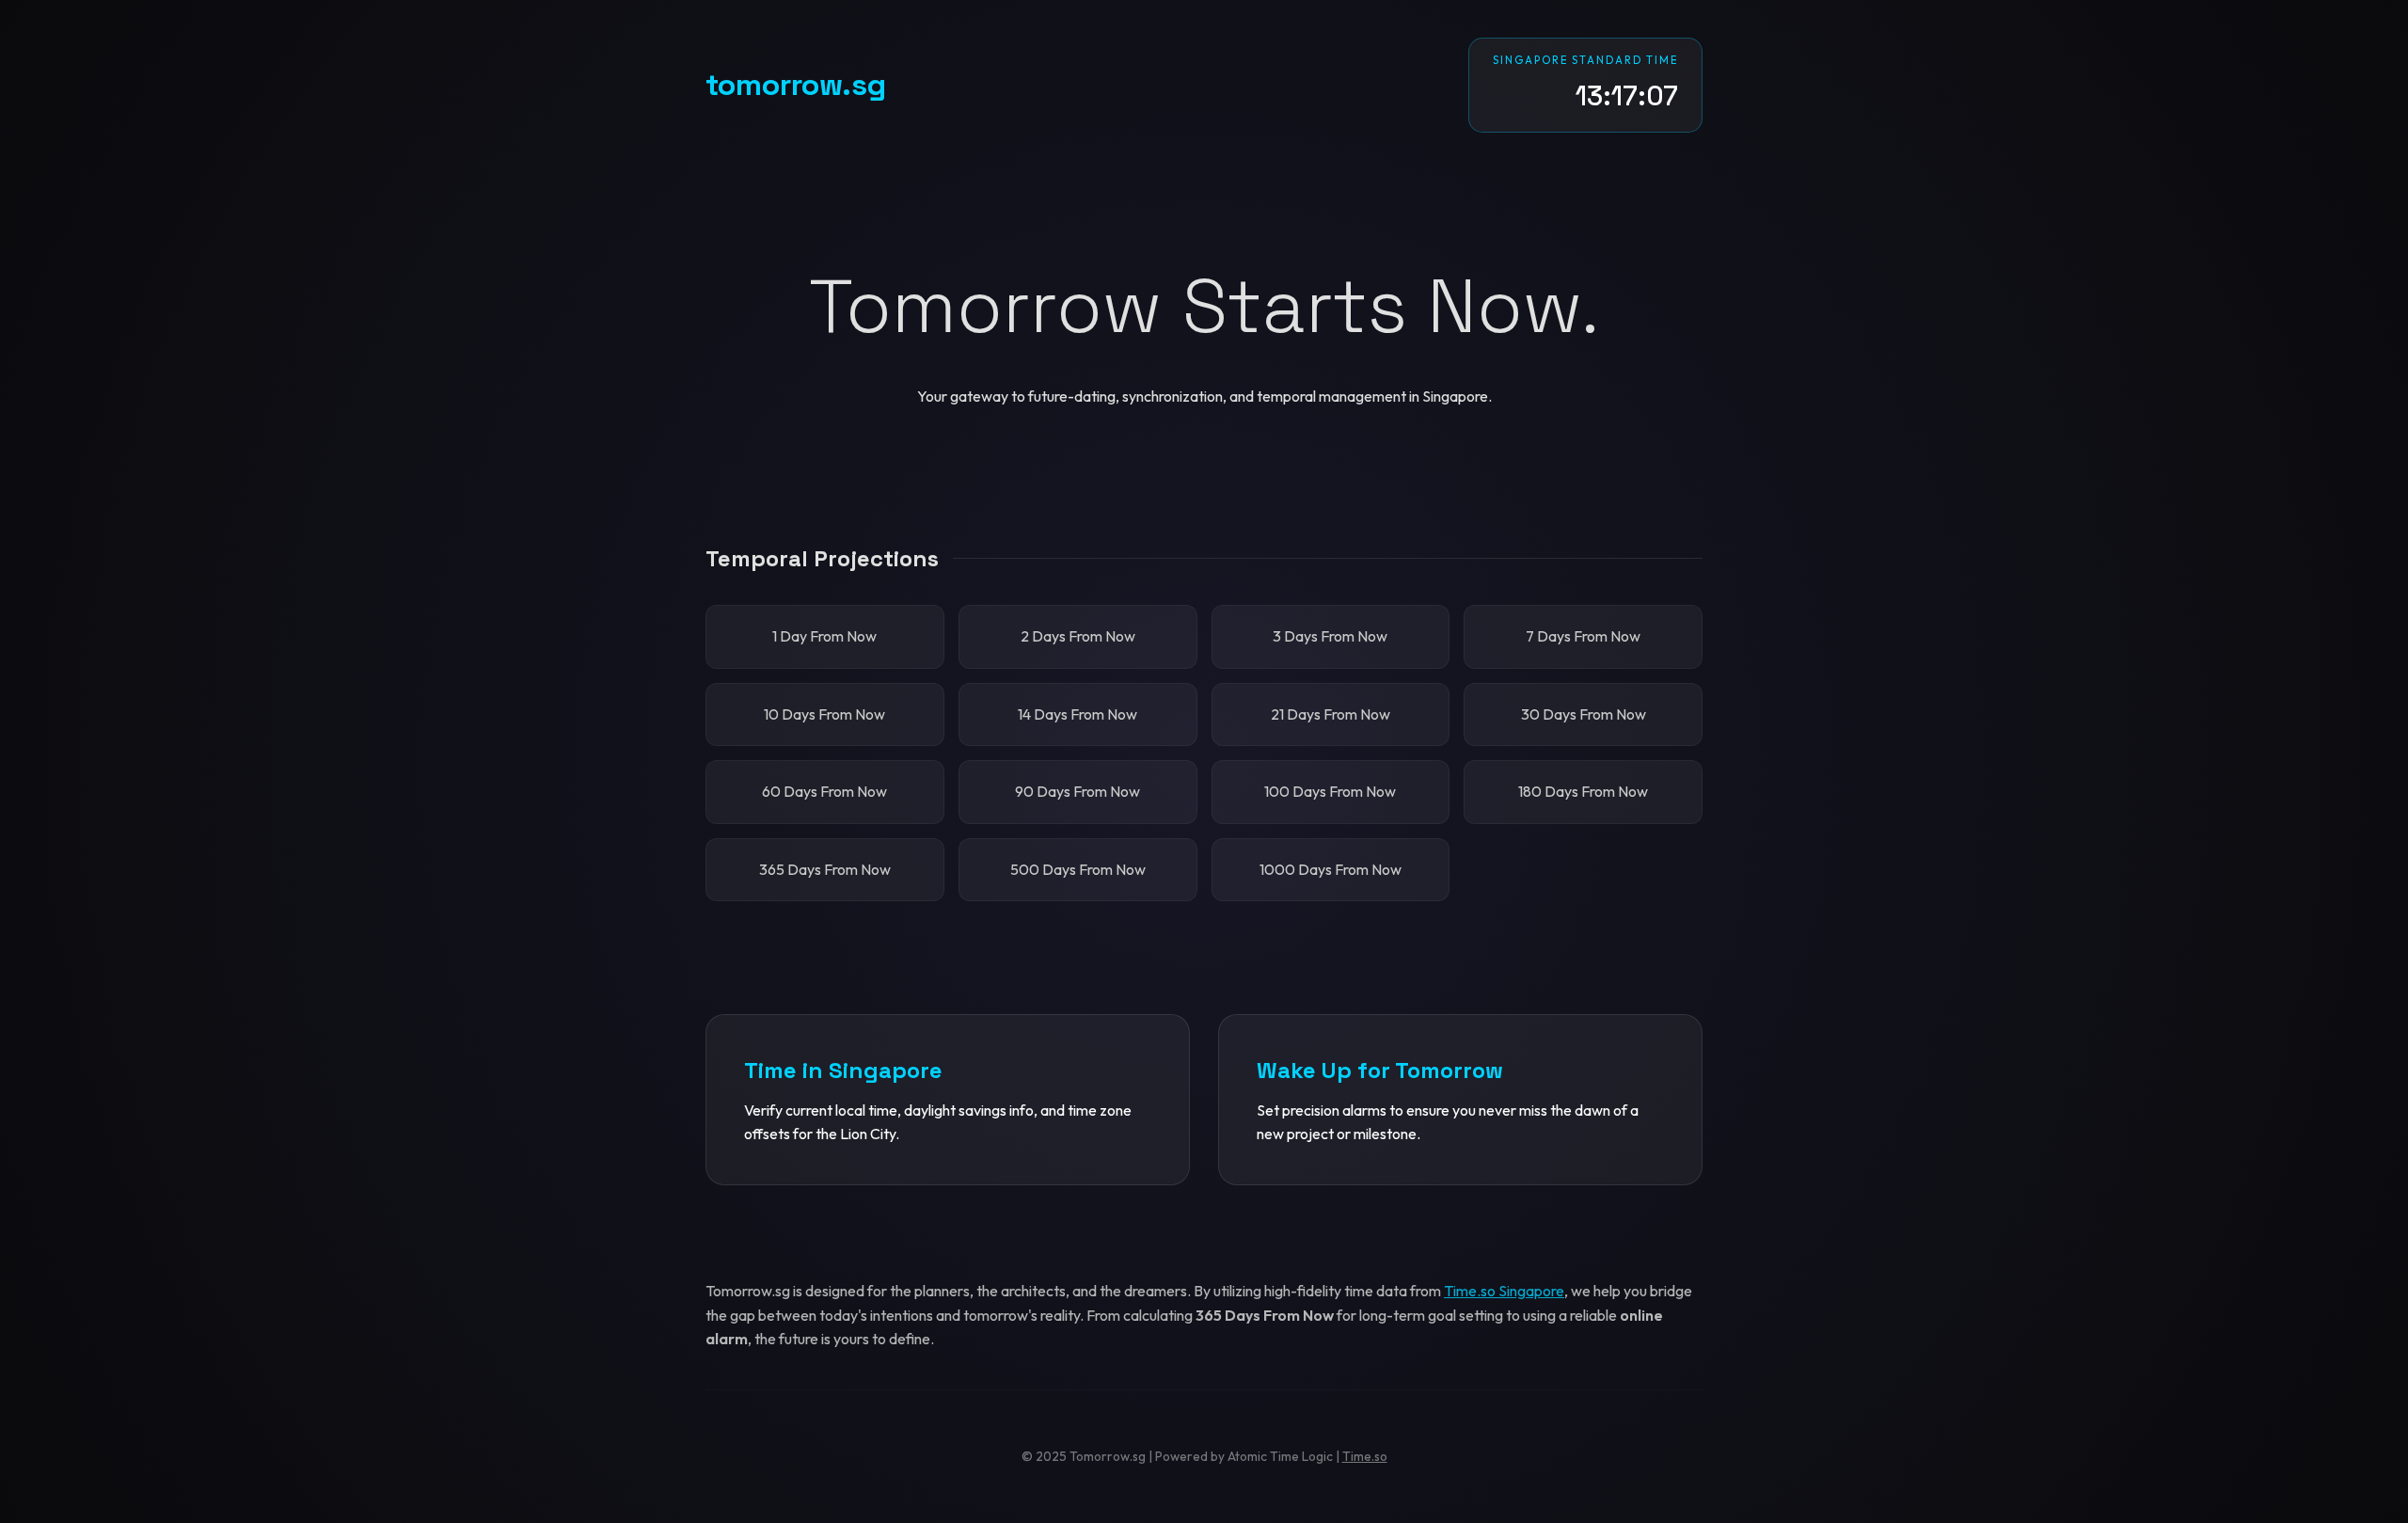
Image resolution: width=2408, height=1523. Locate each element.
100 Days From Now (1330, 791)
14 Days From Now (1077, 714)
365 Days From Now (825, 869)
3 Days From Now (1330, 636)
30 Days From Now (1584, 714)
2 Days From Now (1078, 636)
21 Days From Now (1331, 714)
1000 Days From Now (1331, 869)
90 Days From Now (1077, 791)
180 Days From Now (1583, 791)
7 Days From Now (1583, 636)
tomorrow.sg (796, 85)
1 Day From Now (824, 636)
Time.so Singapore (1504, 1291)
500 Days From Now (1078, 869)
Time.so (1365, 1456)
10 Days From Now (824, 714)
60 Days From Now (824, 791)
